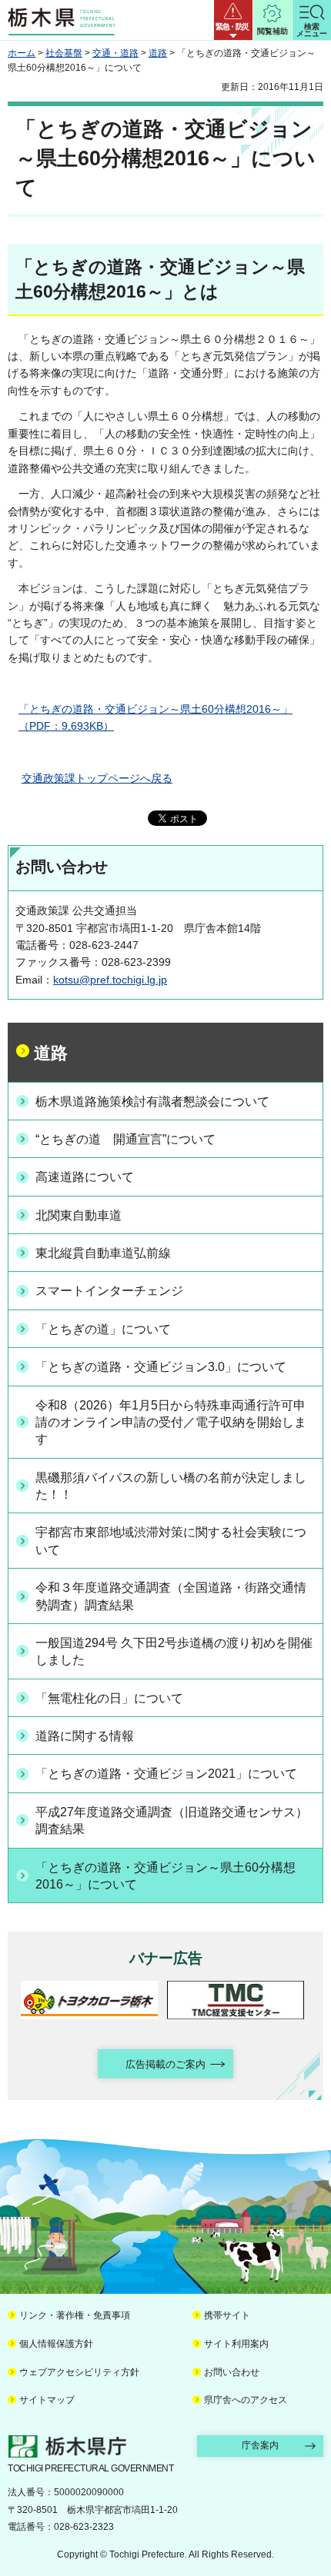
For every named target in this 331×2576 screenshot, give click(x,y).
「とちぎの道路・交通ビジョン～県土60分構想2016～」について (165, 1876)
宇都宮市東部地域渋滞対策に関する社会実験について (171, 1541)
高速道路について (85, 1177)
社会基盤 (64, 53)
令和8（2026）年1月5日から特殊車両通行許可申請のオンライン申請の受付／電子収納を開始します (171, 1423)
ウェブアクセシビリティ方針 (79, 2372)
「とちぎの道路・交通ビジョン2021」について (166, 1774)
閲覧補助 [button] (272, 31)
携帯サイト (227, 2315)
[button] (233, 20)
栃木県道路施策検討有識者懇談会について (152, 1102)
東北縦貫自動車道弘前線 (103, 1253)
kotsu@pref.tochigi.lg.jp (110, 980)
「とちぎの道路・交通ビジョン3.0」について (161, 1367)
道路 (158, 53)
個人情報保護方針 (56, 2344)
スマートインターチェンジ (109, 1291)
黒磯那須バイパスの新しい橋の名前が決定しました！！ (171, 1486)
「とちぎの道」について (103, 1329)
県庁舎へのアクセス (246, 2400)
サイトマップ (47, 2400)
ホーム (22, 53)
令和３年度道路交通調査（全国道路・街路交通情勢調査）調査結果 (171, 1596)
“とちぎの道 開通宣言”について (125, 1139)
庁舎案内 (260, 2445)
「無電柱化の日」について (109, 1698)
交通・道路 (115, 53)
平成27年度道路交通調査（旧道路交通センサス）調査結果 (172, 1821)
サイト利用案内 (236, 2344)
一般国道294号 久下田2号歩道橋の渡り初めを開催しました (174, 1651)
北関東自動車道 (79, 1215)
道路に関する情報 (85, 1736)
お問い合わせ (232, 2372)
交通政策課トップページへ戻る (97, 778)
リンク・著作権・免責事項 (75, 2315)
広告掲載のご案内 (165, 2064)
